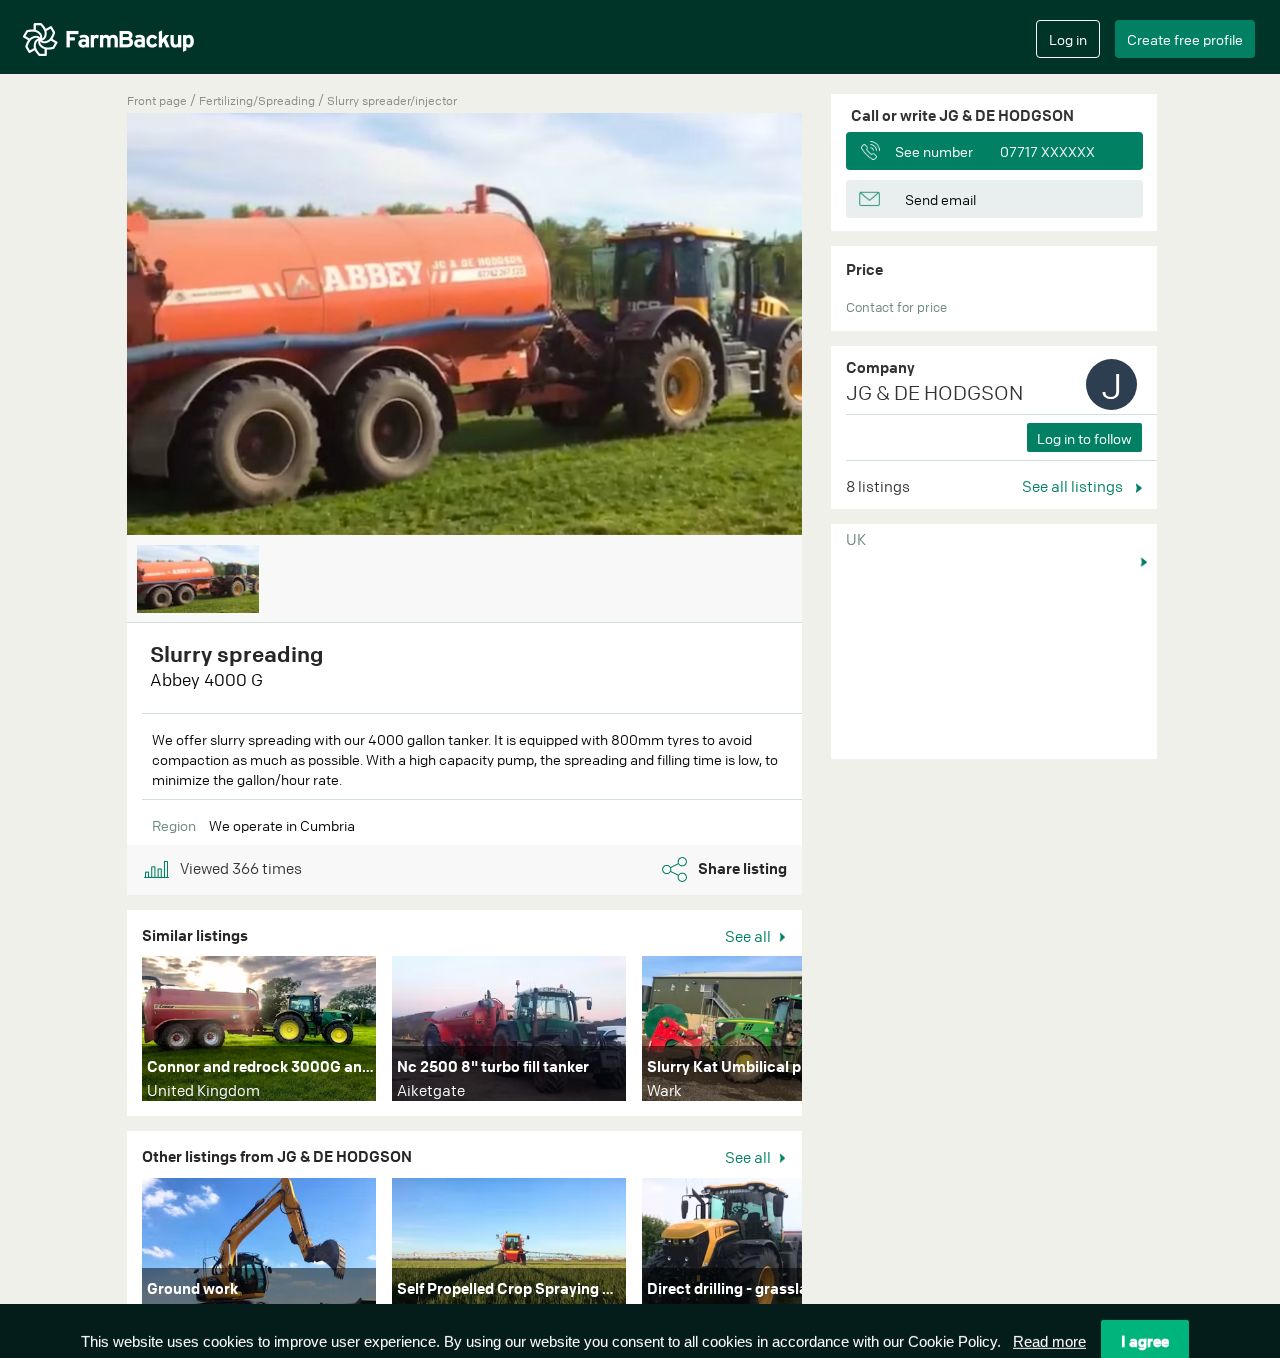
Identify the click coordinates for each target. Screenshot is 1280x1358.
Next (832, 1033)
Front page (157, 100)
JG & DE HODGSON (934, 392)
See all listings (1074, 486)
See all (749, 936)
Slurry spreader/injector (392, 100)
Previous (97, 326)
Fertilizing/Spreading (258, 100)
